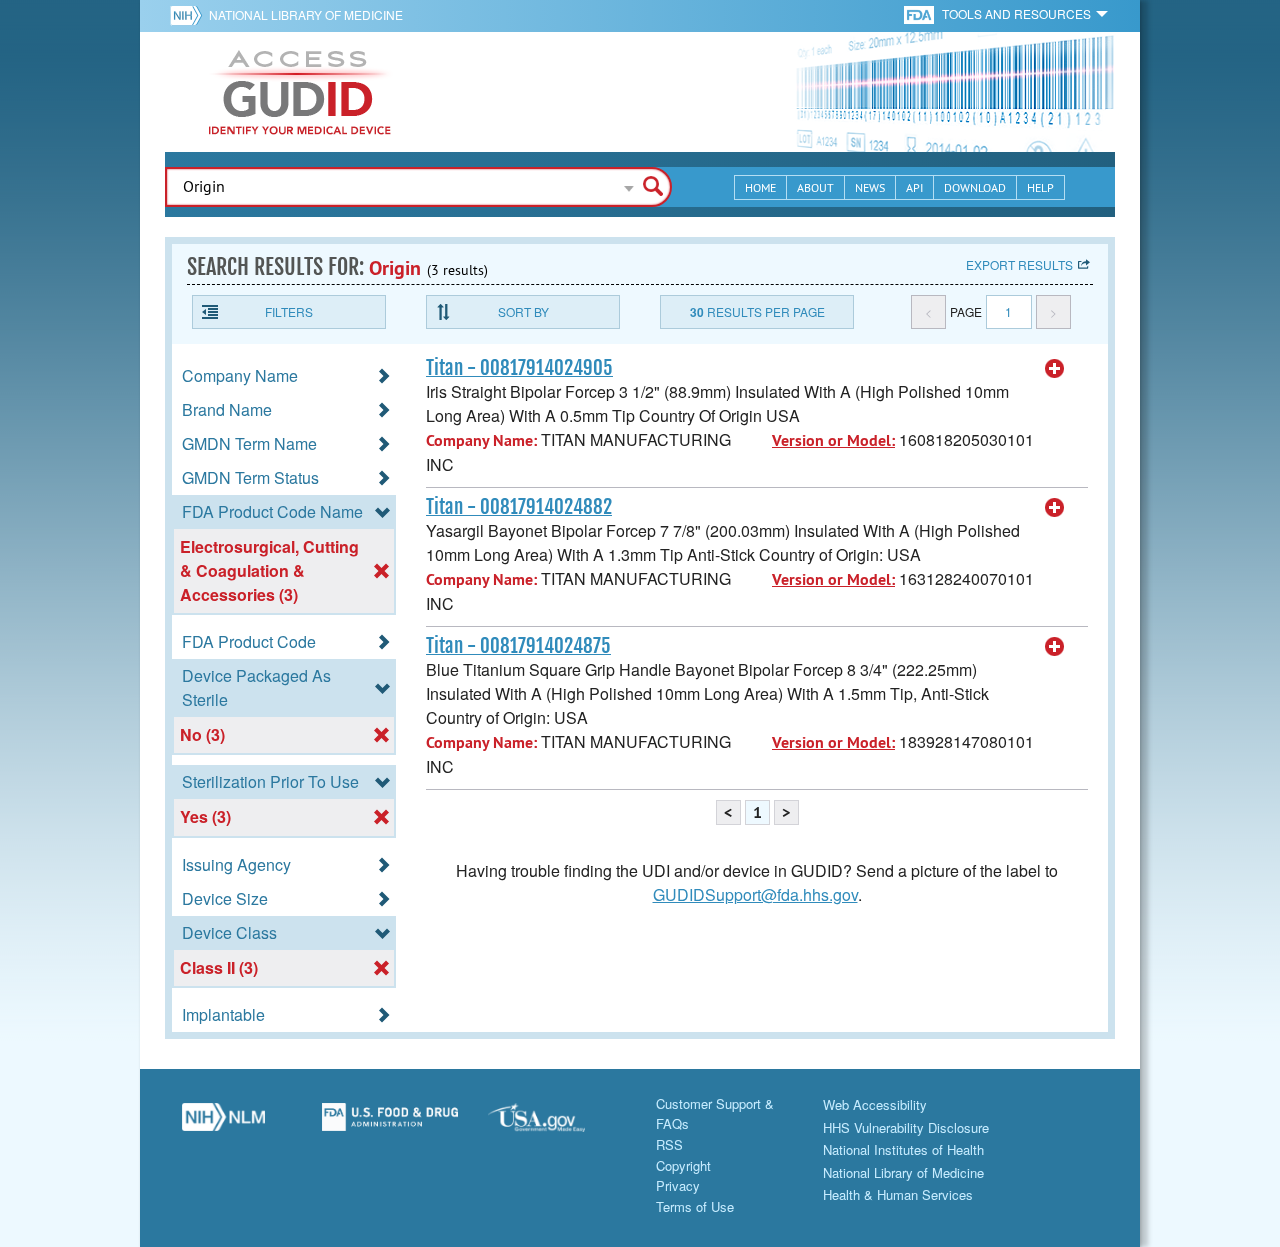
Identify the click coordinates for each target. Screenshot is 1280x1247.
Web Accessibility (875, 1104)
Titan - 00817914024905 (519, 368)
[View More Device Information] (1055, 369)
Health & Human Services (898, 1194)
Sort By (523, 311)
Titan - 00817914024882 (519, 507)
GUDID (300, 92)
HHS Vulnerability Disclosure (906, 1127)
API (914, 187)
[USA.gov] (556, 1125)
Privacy (678, 1185)
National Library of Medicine (306, 14)
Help (1040, 187)
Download (975, 187)
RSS (669, 1144)
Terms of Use (695, 1206)
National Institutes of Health (903, 1149)
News (870, 187)
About (815, 187)
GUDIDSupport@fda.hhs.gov (755, 894)
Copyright (683, 1165)
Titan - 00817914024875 (518, 646)
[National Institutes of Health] (189, 15)
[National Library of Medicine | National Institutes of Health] (223, 1125)
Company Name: (481, 440)
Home (760, 187)
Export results (1019, 264)
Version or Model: (833, 440)
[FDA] (920, 13)
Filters (289, 311)
